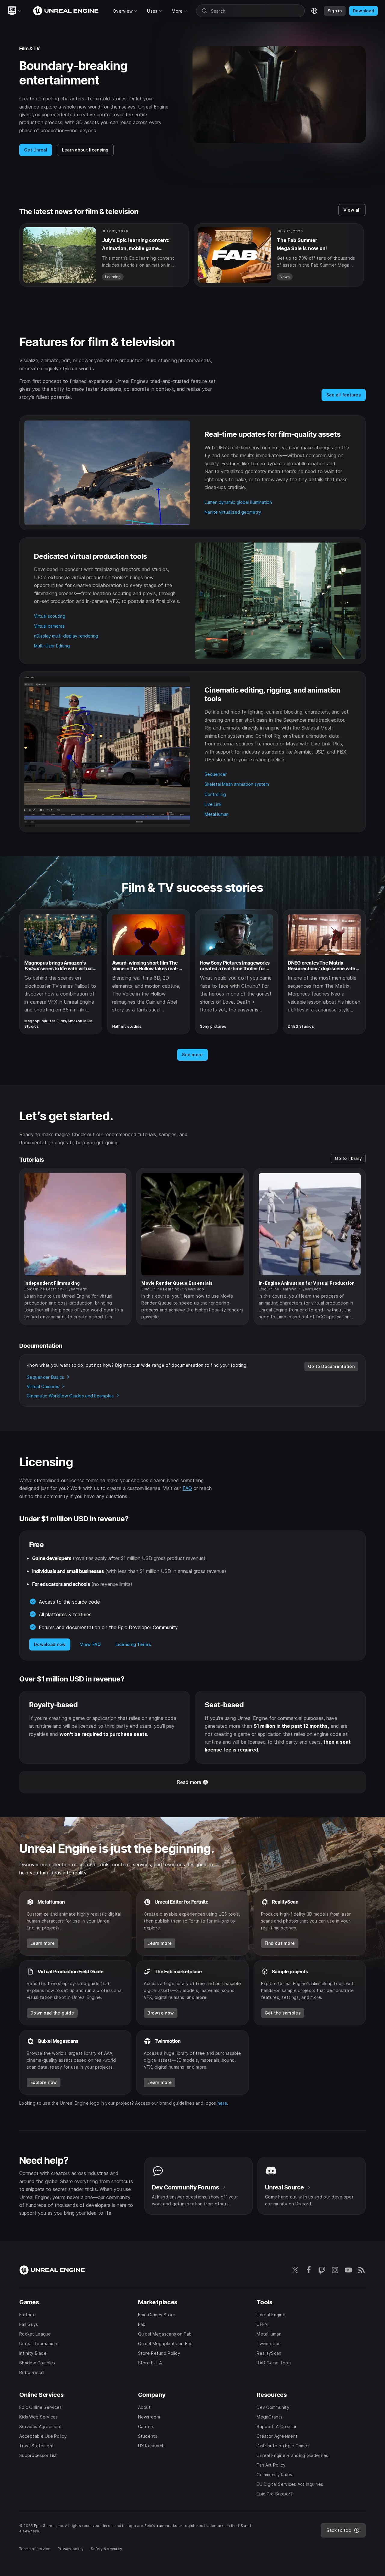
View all (352, 210)
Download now (50, 1644)
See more (192, 1055)
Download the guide (52, 2013)
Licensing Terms (133, 1644)
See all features (344, 395)
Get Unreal (36, 150)
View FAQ (90, 1644)
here (222, 2103)
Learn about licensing (85, 150)
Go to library (348, 1158)
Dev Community (186, 2187)
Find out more (280, 1943)
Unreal (284, 2187)
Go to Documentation (331, 1366)
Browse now (161, 2013)
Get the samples (283, 2013)
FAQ (187, 1488)
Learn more (43, 1943)
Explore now (44, 2082)
